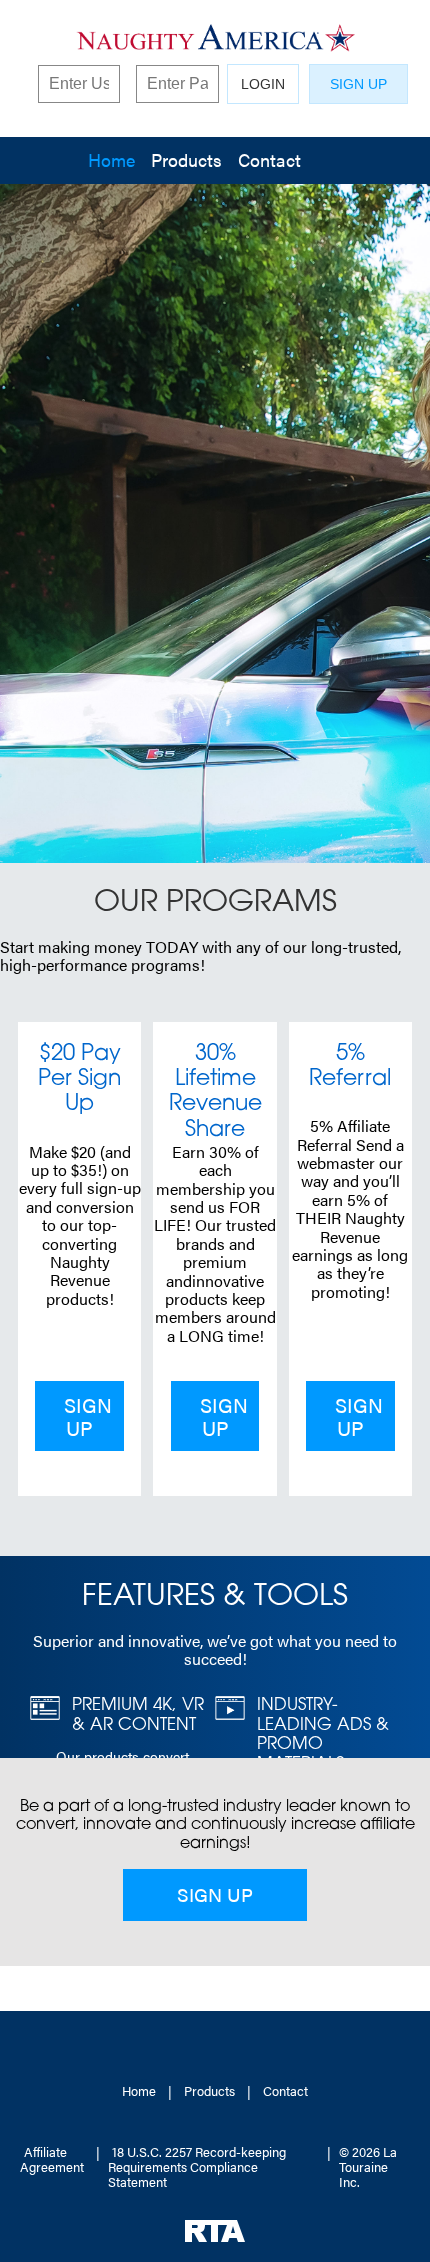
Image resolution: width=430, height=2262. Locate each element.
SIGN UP (358, 84)
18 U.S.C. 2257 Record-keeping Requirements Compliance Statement (197, 2166)
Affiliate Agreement (52, 2159)
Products (186, 159)
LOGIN (263, 84)
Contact (269, 159)
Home (111, 159)
